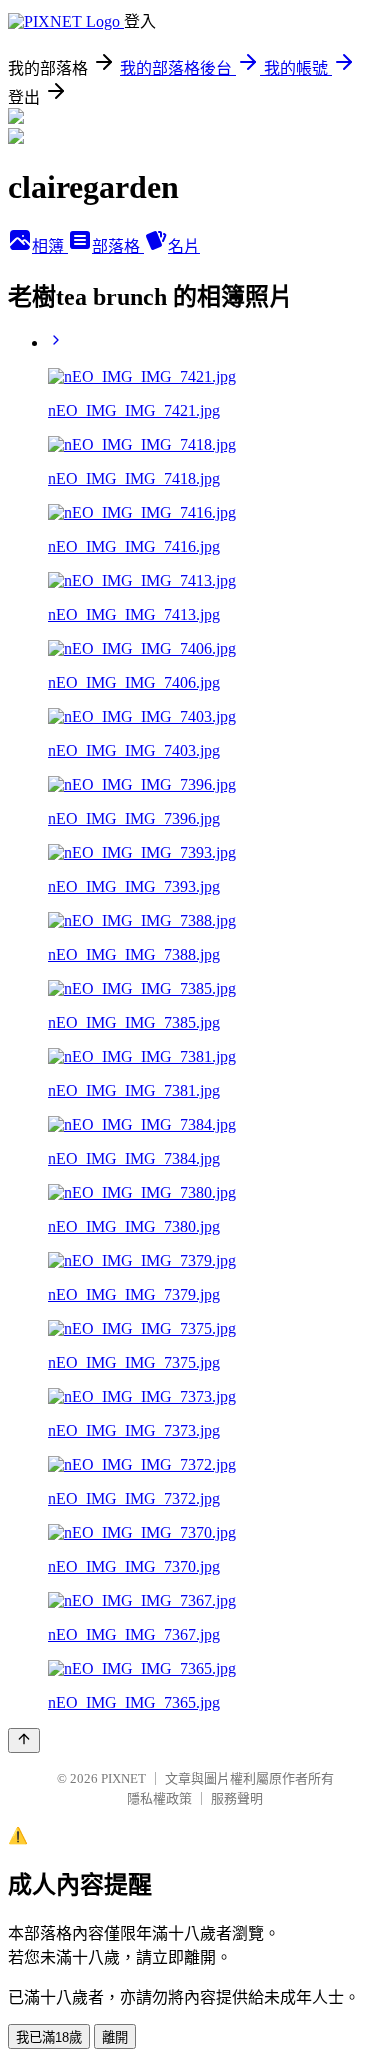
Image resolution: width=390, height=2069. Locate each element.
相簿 (50, 246)
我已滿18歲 (49, 2037)
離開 (115, 2037)
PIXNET (123, 1778)
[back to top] (24, 1740)
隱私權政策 (159, 1798)
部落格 (118, 246)
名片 (184, 246)
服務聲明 (237, 1798)
